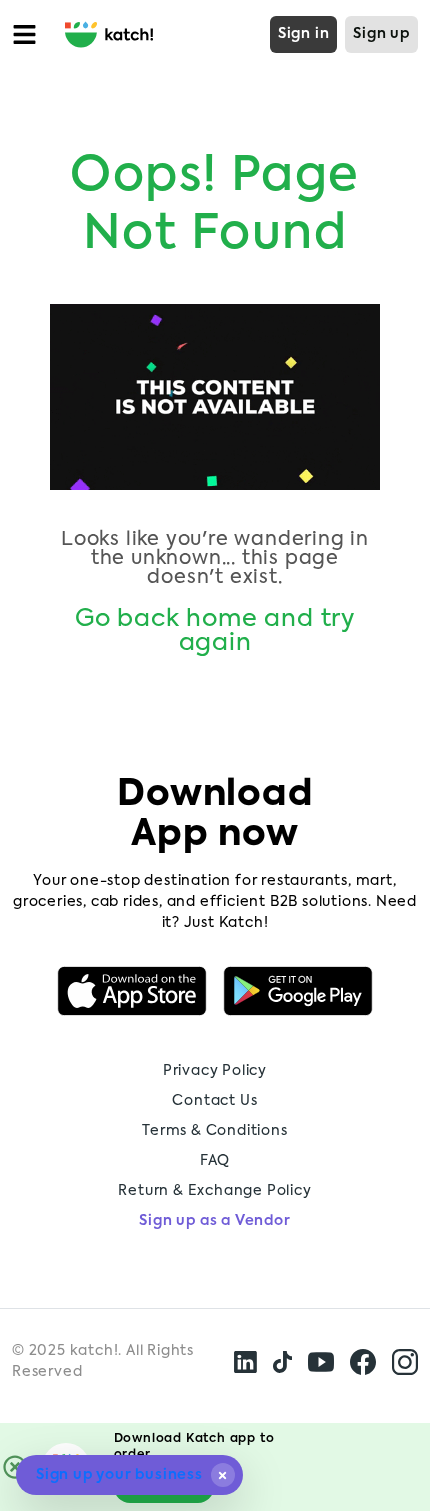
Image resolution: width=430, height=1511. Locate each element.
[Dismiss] (223, 1475)
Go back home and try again (215, 631)
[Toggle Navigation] (28, 34)
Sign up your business (119, 1475)
